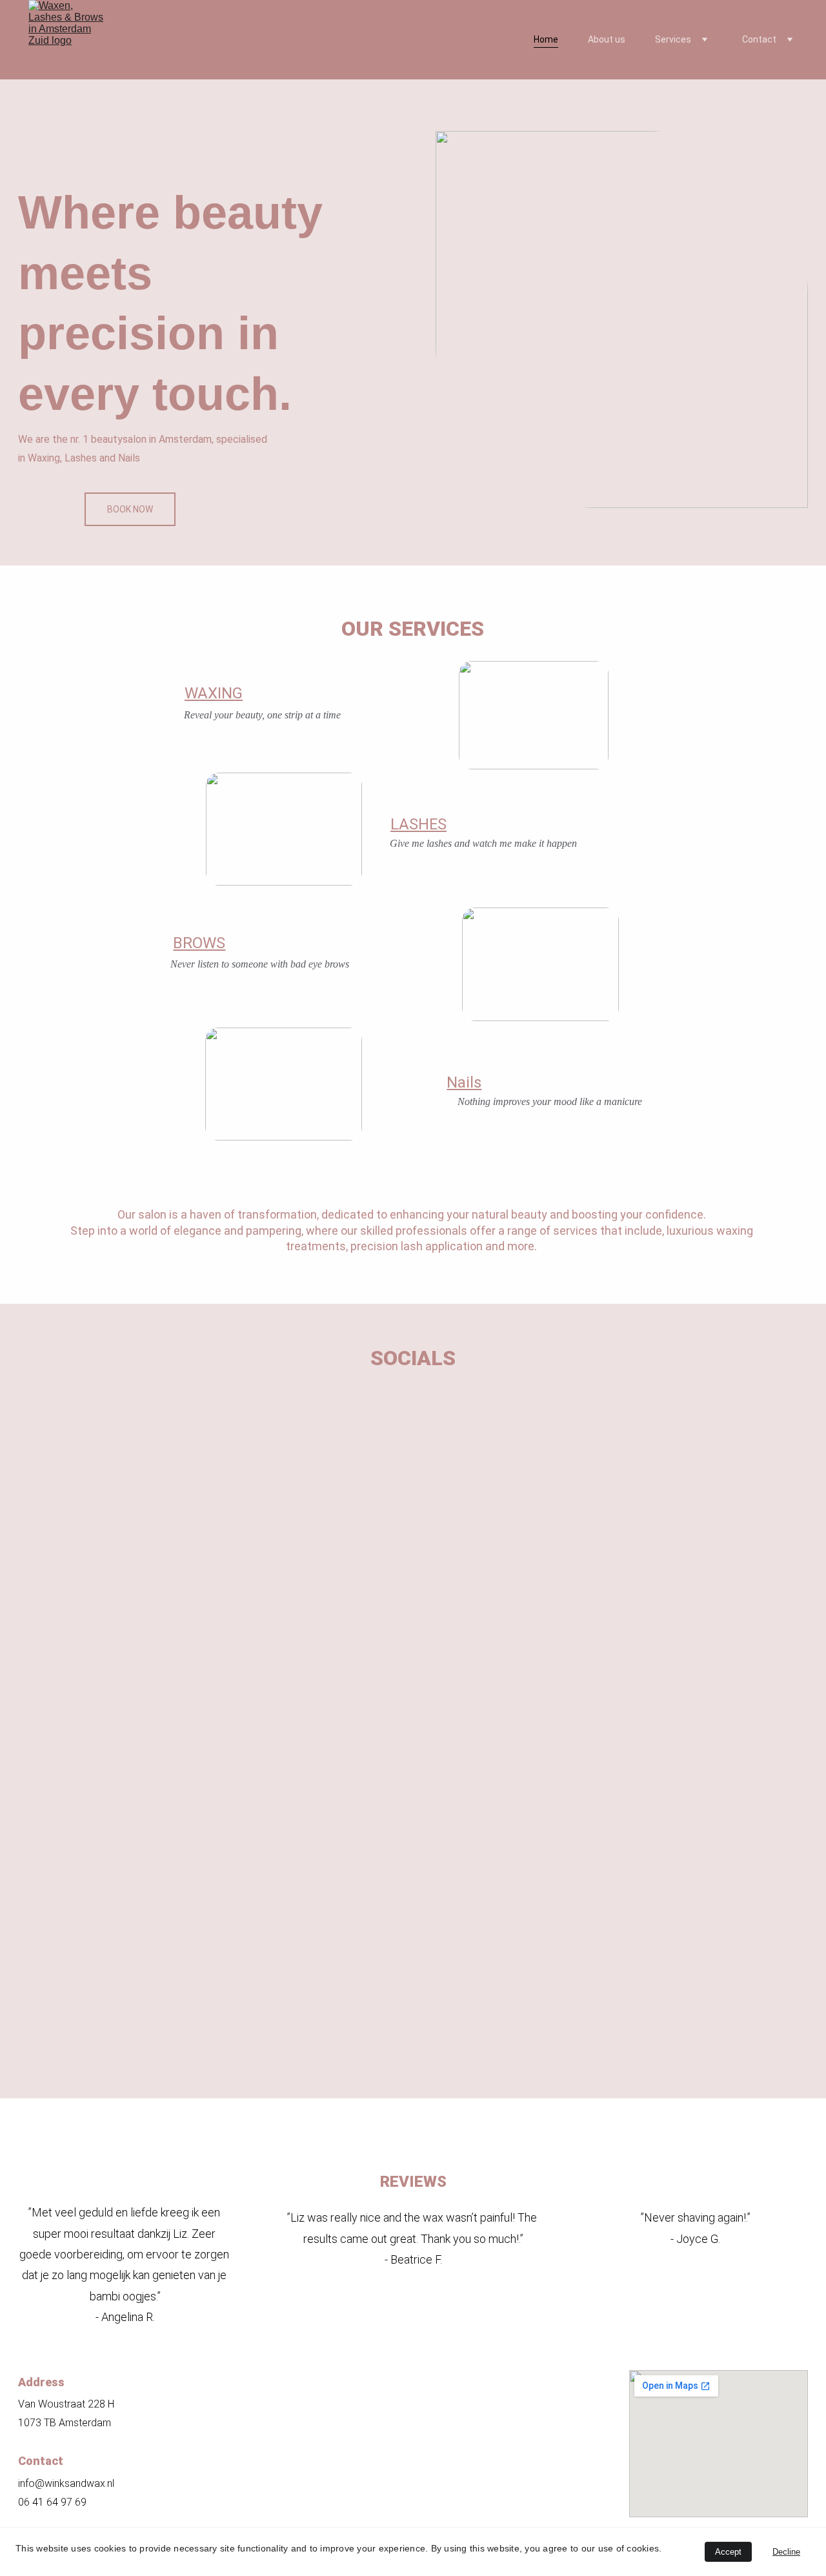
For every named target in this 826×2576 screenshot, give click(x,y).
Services (673, 39)
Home (546, 39)
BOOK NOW (130, 509)
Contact (759, 39)
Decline (786, 2552)
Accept (728, 2552)
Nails (464, 1082)
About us (607, 39)
